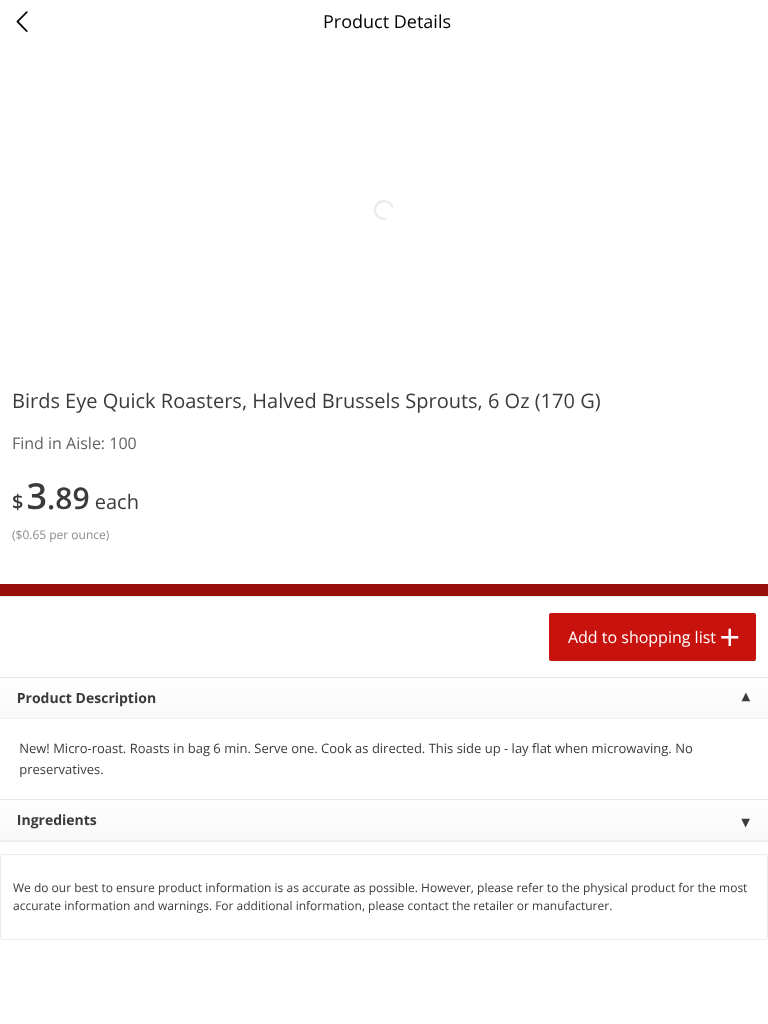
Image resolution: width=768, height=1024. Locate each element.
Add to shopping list (642, 637)
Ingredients (57, 820)
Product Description (86, 698)
